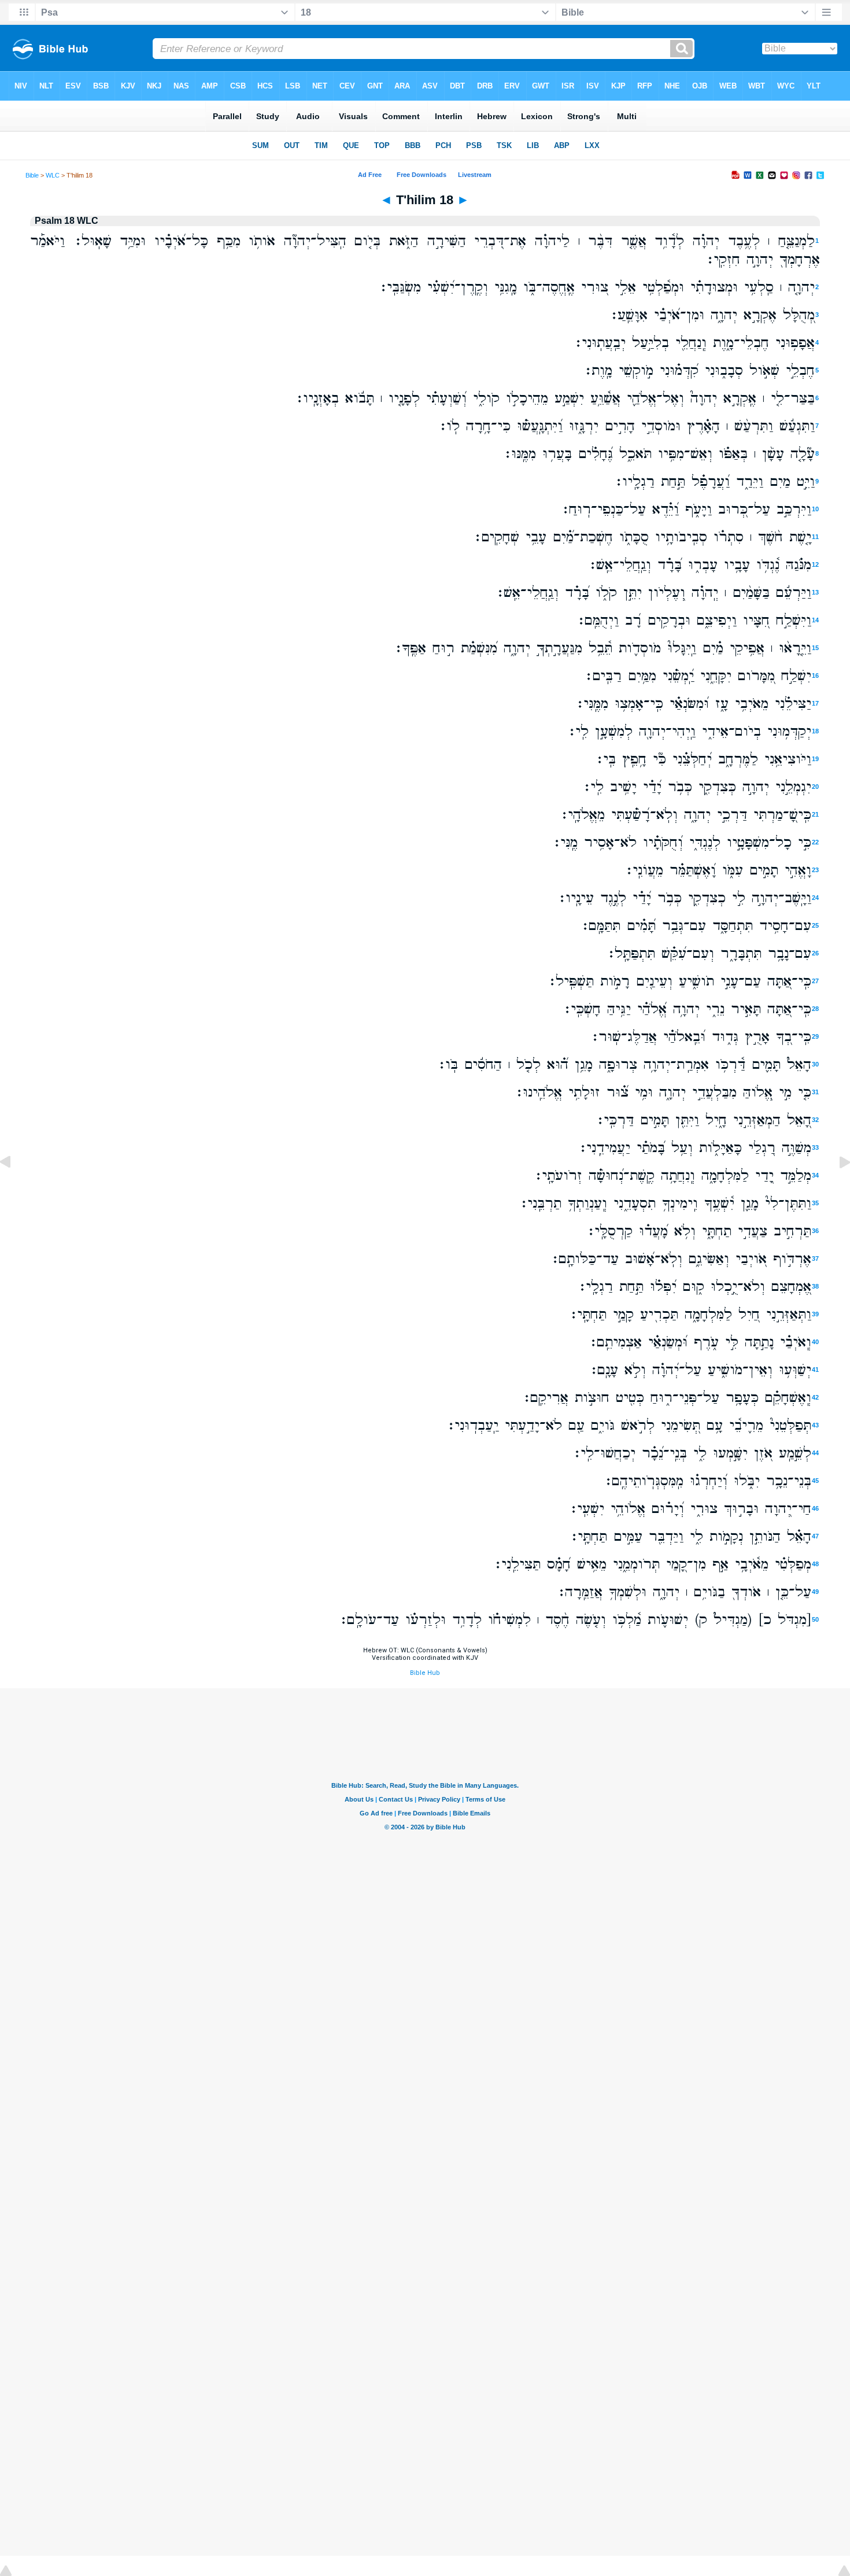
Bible (32, 175)
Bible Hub (425, 1673)
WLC (53, 175)
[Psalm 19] (836, 1188)
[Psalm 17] (14, 1188)
